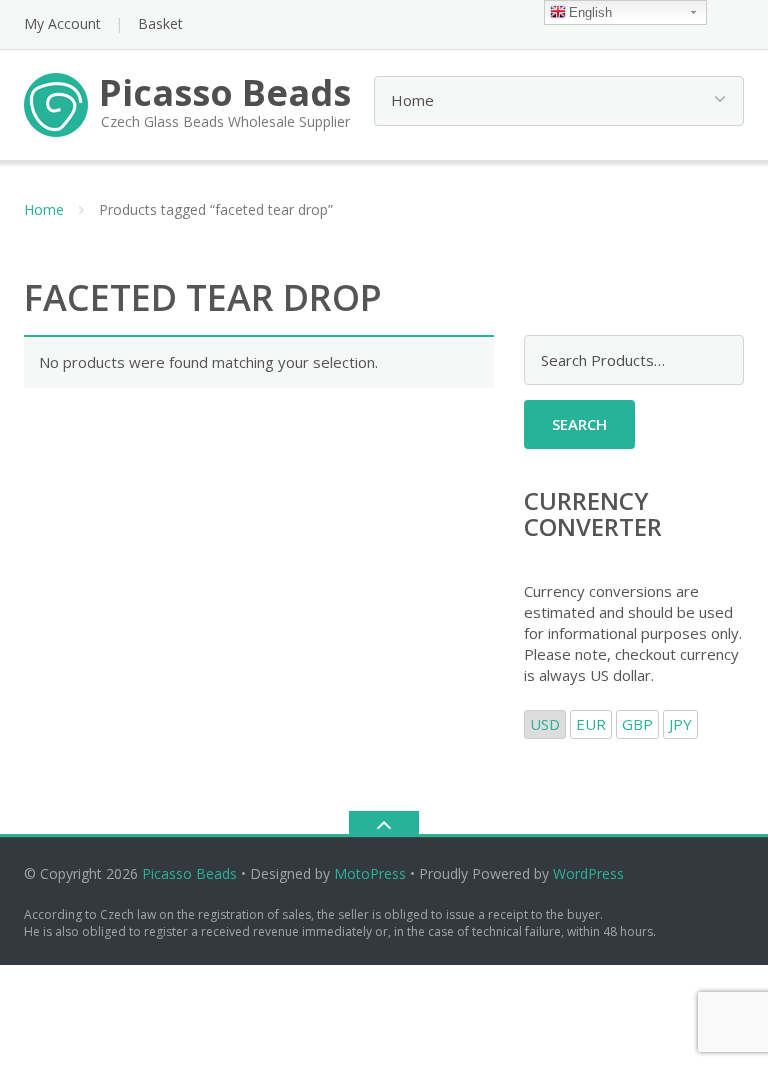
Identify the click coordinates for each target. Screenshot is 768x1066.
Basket (160, 23)
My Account (62, 23)
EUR (591, 724)
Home (44, 209)
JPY (680, 724)
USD (545, 724)
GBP (637, 724)
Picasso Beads (189, 873)
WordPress (588, 873)
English (590, 12)
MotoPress (370, 873)
